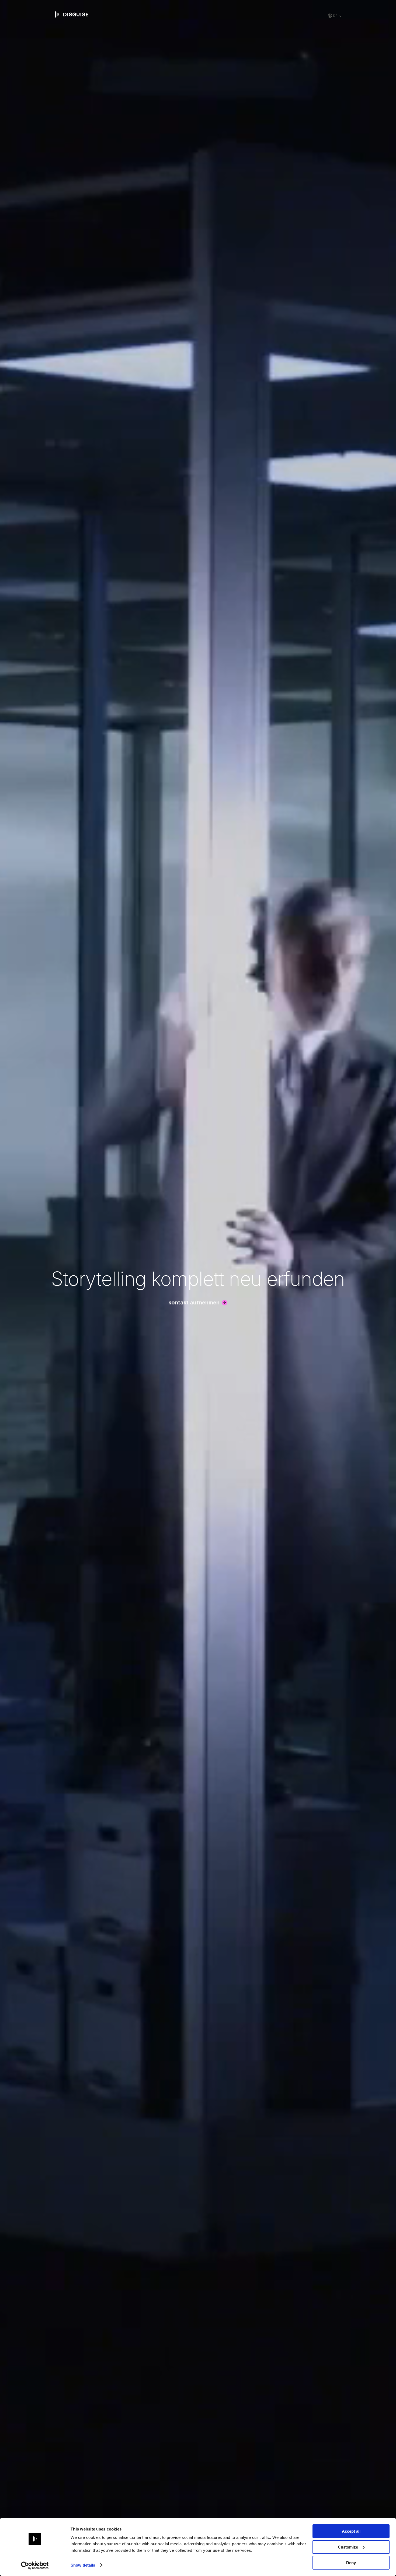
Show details (83, 2565)
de (335, 16)
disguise (72, 15)
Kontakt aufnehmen (194, 1303)
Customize (348, 2547)
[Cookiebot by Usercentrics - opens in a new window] (35, 2565)
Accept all (351, 2531)
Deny (351, 2563)
